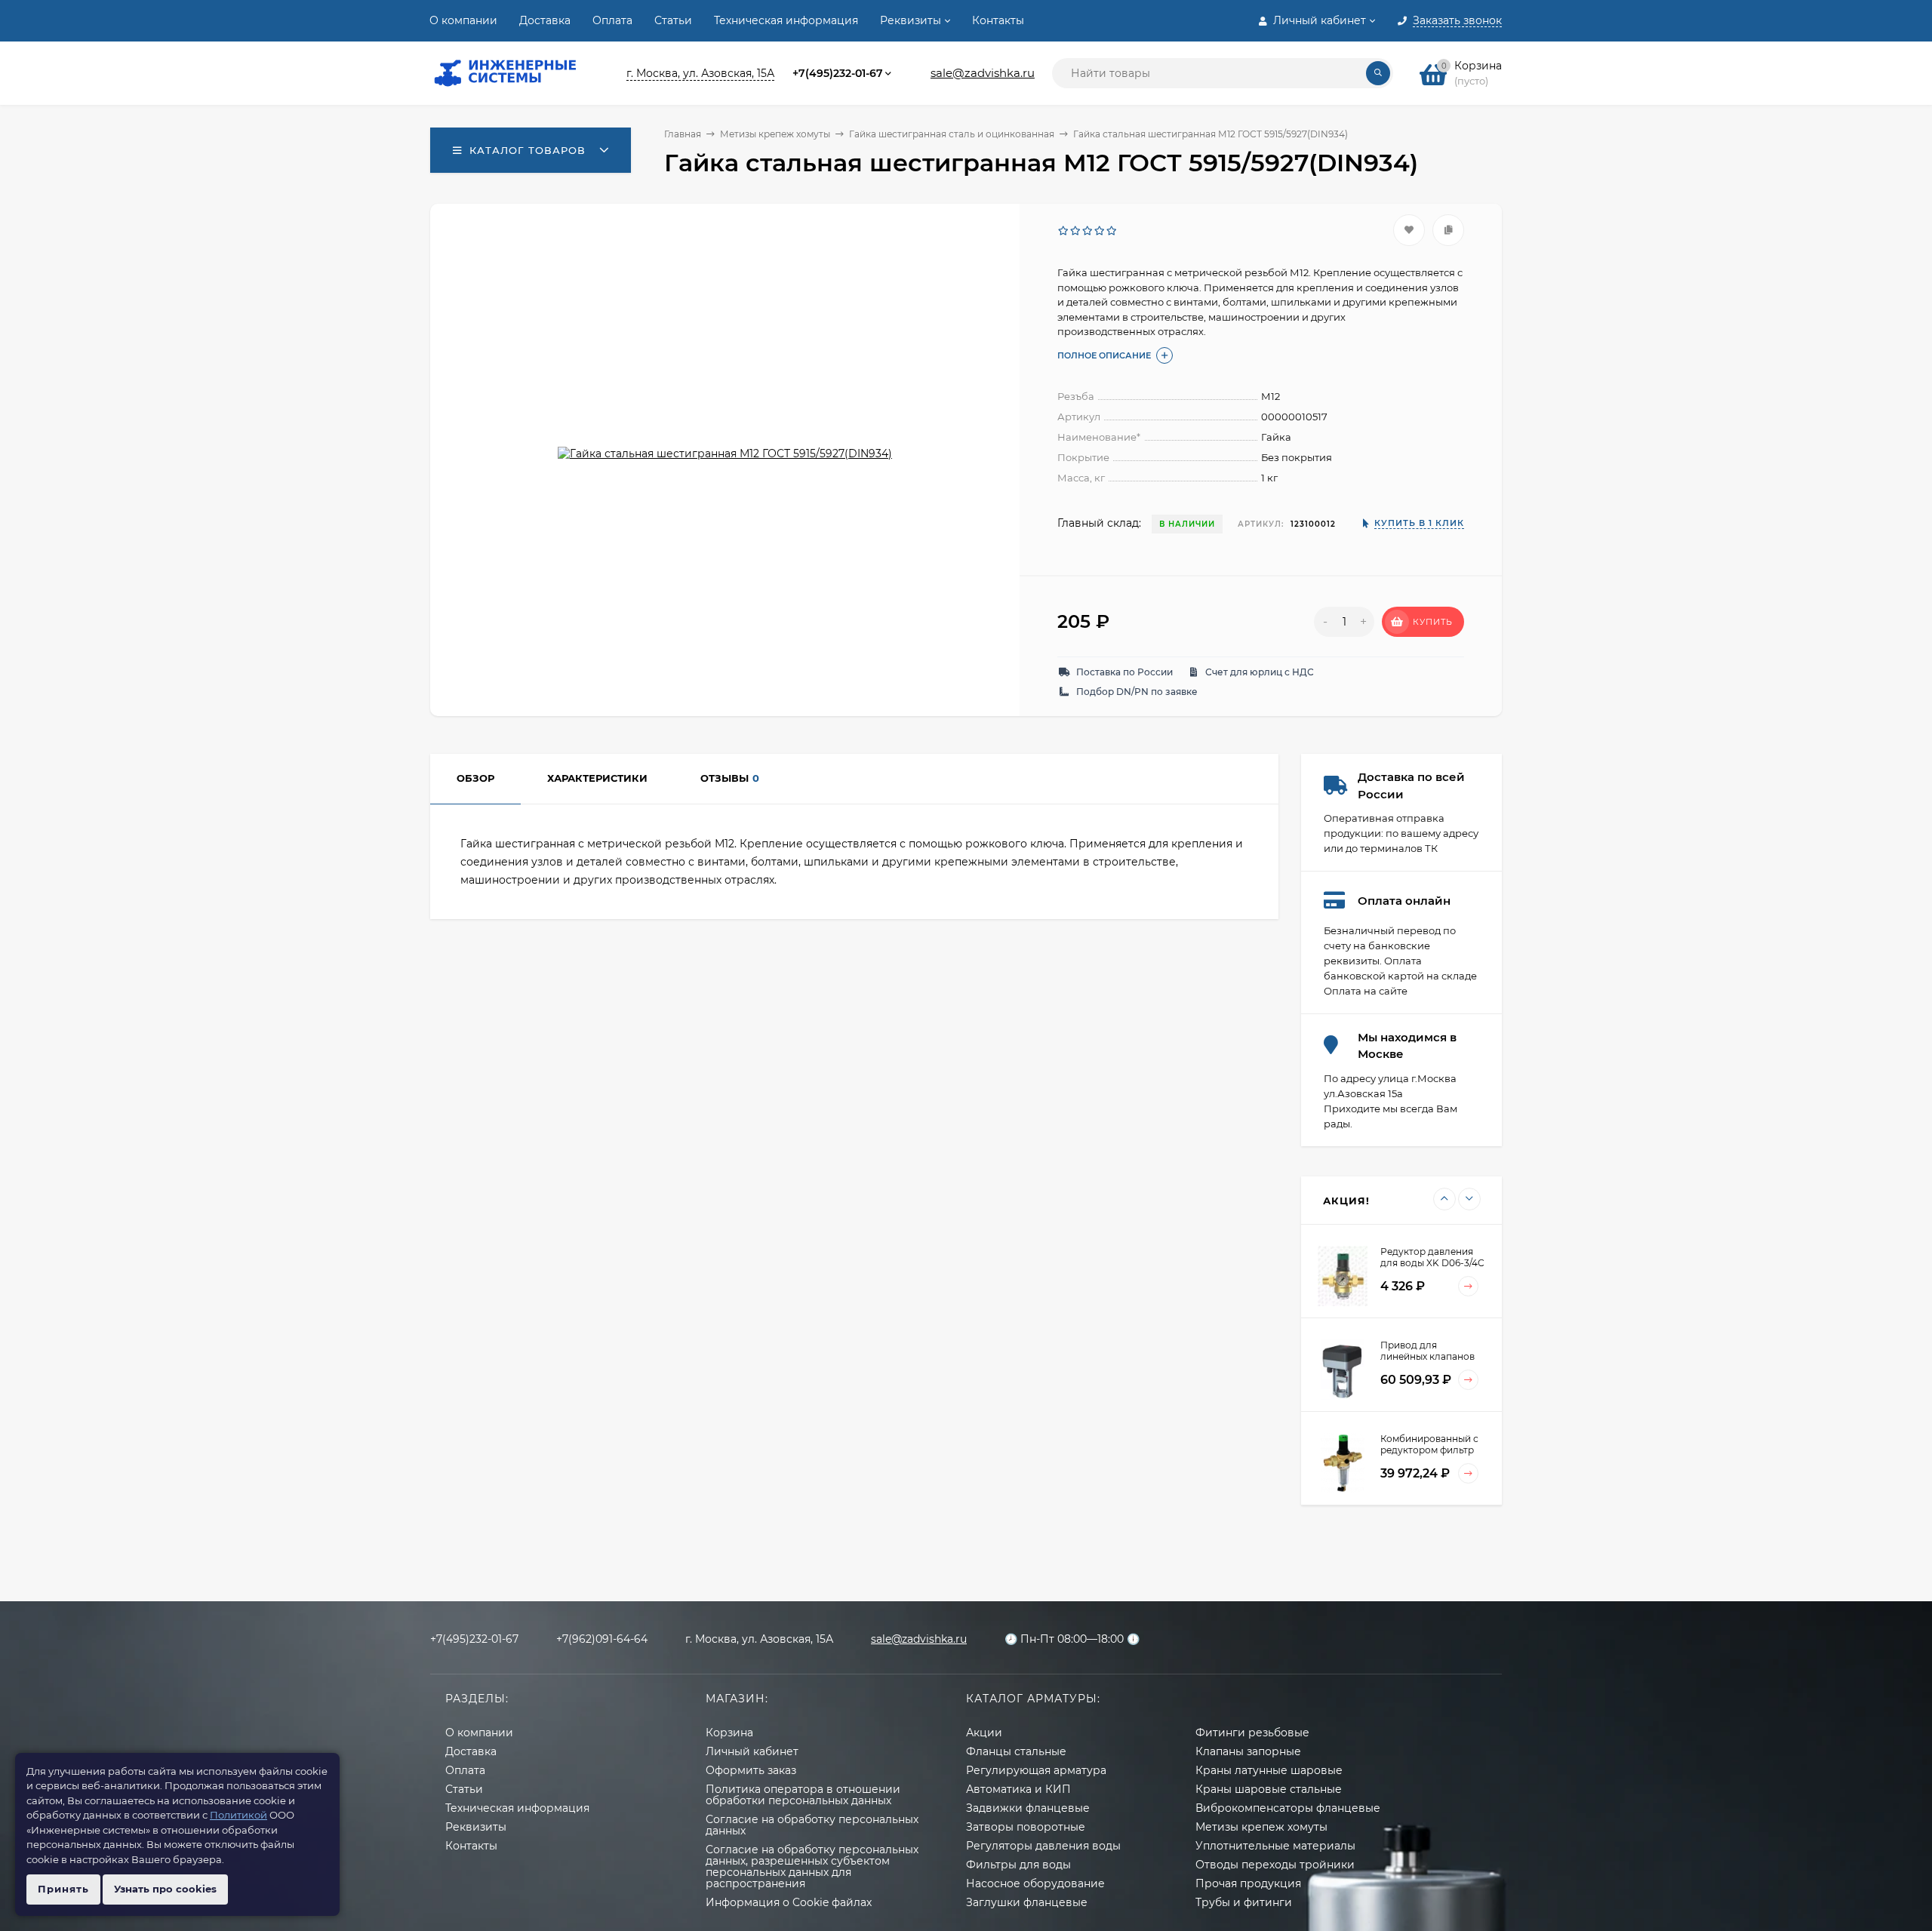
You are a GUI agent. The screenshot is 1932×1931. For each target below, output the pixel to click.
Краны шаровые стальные (1269, 1789)
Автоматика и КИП (1018, 1789)
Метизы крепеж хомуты (775, 134)
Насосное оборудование (1035, 1883)
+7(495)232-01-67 (838, 73)
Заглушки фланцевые (1027, 1902)
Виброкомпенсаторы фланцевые (1288, 1808)
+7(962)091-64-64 (602, 1639)
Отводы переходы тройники (1275, 1865)
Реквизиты (911, 20)
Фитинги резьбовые (1252, 1733)
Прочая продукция (1248, 1883)
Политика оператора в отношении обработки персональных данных (803, 1795)
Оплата (612, 20)
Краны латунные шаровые (1269, 1770)
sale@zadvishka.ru (983, 73)
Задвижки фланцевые (1028, 1808)
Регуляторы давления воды (1043, 1846)
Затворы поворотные (1026, 1827)
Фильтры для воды (1018, 1865)
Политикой (238, 1815)
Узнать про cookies (165, 1889)
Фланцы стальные (1016, 1751)
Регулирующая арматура (1036, 1770)
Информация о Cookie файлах (789, 1902)
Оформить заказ (751, 1770)
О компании (463, 20)
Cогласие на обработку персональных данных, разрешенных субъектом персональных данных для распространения (812, 1866)
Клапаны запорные (1248, 1751)
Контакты (998, 20)
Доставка (545, 20)
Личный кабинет (752, 1751)
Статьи (673, 20)
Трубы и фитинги (1244, 1902)
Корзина (729, 1733)
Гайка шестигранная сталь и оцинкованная (952, 134)
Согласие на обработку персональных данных (812, 1825)
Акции (984, 1733)
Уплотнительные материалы (1275, 1846)
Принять (63, 1889)
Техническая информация (786, 20)
